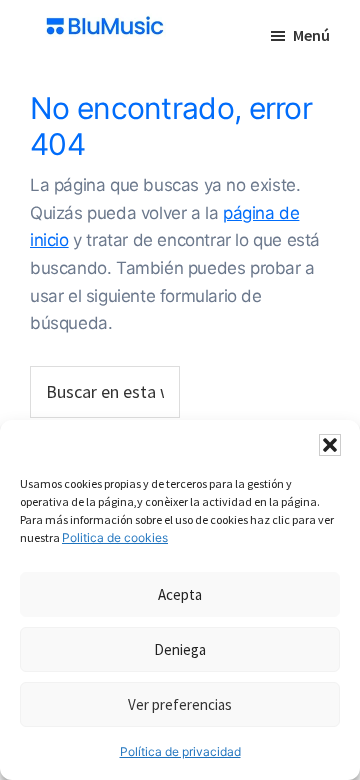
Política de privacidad (180, 751)
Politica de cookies (115, 537)
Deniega (180, 649)
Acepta (180, 594)
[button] (330, 445)
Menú (311, 35)
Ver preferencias (180, 704)
